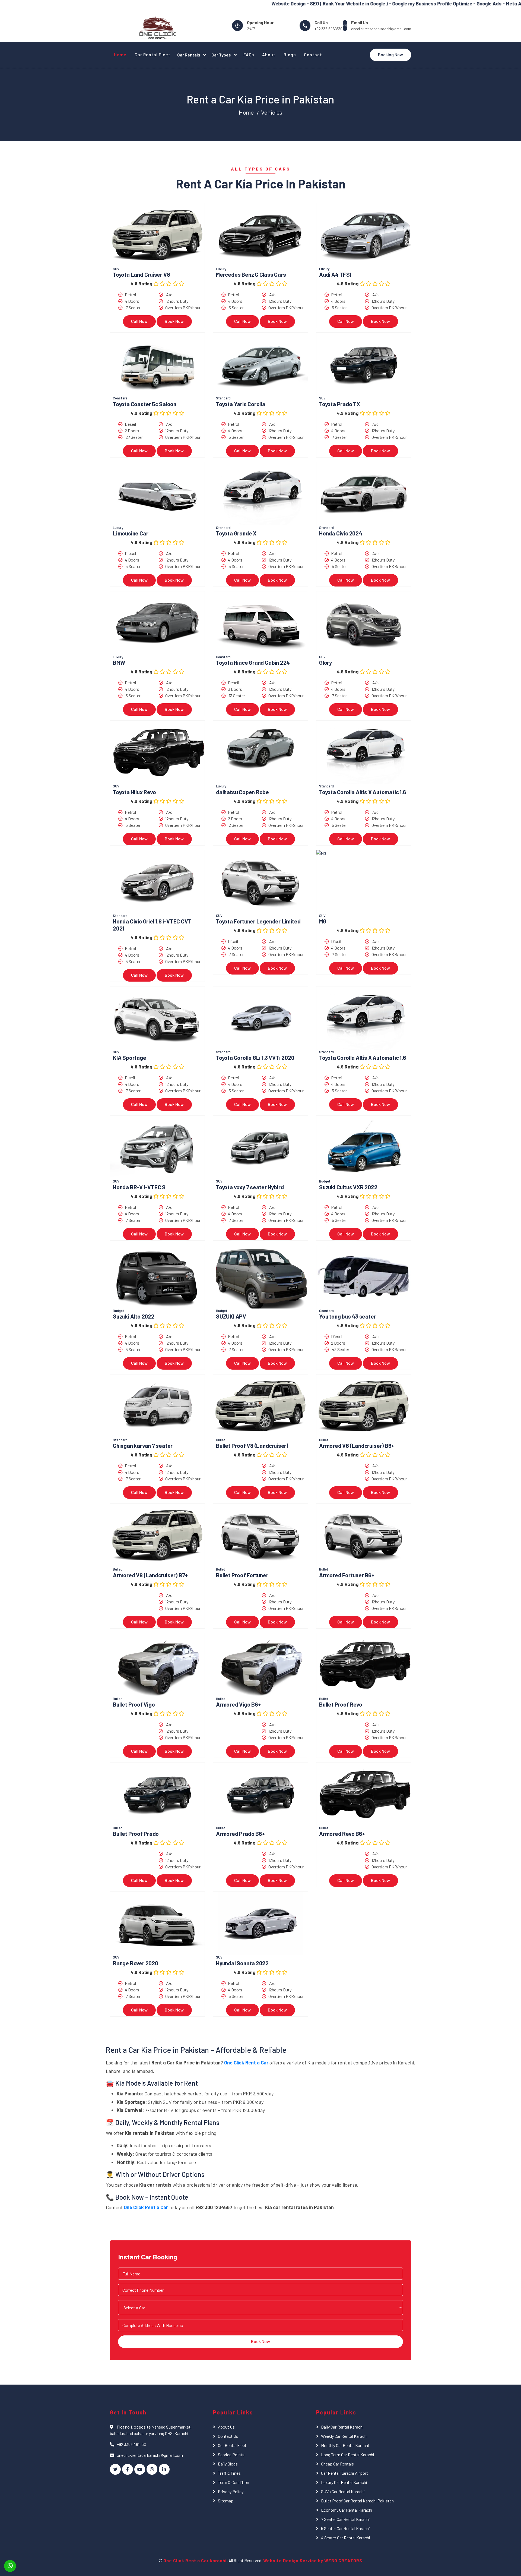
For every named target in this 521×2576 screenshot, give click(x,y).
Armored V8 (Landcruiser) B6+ (357, 1445)
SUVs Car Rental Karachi (343, 2491)
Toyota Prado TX (340, 404)
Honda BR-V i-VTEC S (139, 1187)
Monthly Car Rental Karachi (345, 2445)
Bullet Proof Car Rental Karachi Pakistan (357, 2501)
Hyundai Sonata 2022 (242, 1963)
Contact (313, 54)
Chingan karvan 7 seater (143, 1445)
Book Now (174, 321)
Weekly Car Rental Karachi (344, 2436)
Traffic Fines (229, 2473)
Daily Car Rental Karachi (342, 2427)
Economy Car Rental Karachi (347, 2510)
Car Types (222, 55)
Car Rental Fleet (153, 54)
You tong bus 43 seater (347, 1316)
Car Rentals (189, 55)
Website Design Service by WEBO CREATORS (313, 2560)
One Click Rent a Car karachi (195, 2560)
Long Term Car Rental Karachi (348, 2454)
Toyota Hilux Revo (134, 792)
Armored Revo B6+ (342, 1834)
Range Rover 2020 (136, 1963)
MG (323, 921)
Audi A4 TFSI (335, 274)
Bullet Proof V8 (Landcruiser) (252, 1445)
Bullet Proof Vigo (134, 1704)
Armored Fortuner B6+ (347, 1575)
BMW (119, 662)
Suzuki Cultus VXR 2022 (348, 1187)
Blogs (290, 54)
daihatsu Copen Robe (242, 792)
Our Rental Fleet (232, 2445)
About (269, 54)
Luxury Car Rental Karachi (344, 2482)
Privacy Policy (231, 2491)
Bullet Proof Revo (341, 1704)
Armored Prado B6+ (240, 1834)
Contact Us (228, 2436)
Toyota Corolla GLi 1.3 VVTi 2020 (255, 1057)
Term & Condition (234, 2482)
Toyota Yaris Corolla (241, 404)
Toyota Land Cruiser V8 (141, 274)
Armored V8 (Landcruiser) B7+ (150, 1575)
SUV (116, 269)
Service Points (231, 2454)
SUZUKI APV (231, 1316)
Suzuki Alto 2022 (134, 1316)
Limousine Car (131, 533)
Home (120, 54)
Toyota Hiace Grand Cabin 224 (253, 662)
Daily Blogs (228, 2464)
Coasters (120, 398)
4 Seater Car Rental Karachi (346, 2538)
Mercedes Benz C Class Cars (251, 274)
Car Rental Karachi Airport (344, 2473)
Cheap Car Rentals (337, 2464)
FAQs (249, 54)
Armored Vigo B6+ (239, 1704)
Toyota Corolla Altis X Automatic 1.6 (363, 792)
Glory (325, 662)
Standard (223, 398)
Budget (325, 1181)
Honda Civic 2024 (341, 533)
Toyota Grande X (236, 533)
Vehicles (272, 112)
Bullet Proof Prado (136, 1834)
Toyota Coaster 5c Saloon (145, 404)
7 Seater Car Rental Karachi (345, 2519)
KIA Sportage (130, 1057)
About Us (226, 2427)
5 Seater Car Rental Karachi (345, 2528)
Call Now (139, 321)
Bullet (221, 1440)
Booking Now (390, 54)
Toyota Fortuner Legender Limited (258, 921)
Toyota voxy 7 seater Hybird (250, 1187)
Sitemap (226, 2501)
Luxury (221, 269)
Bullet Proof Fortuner (242, 1575)
